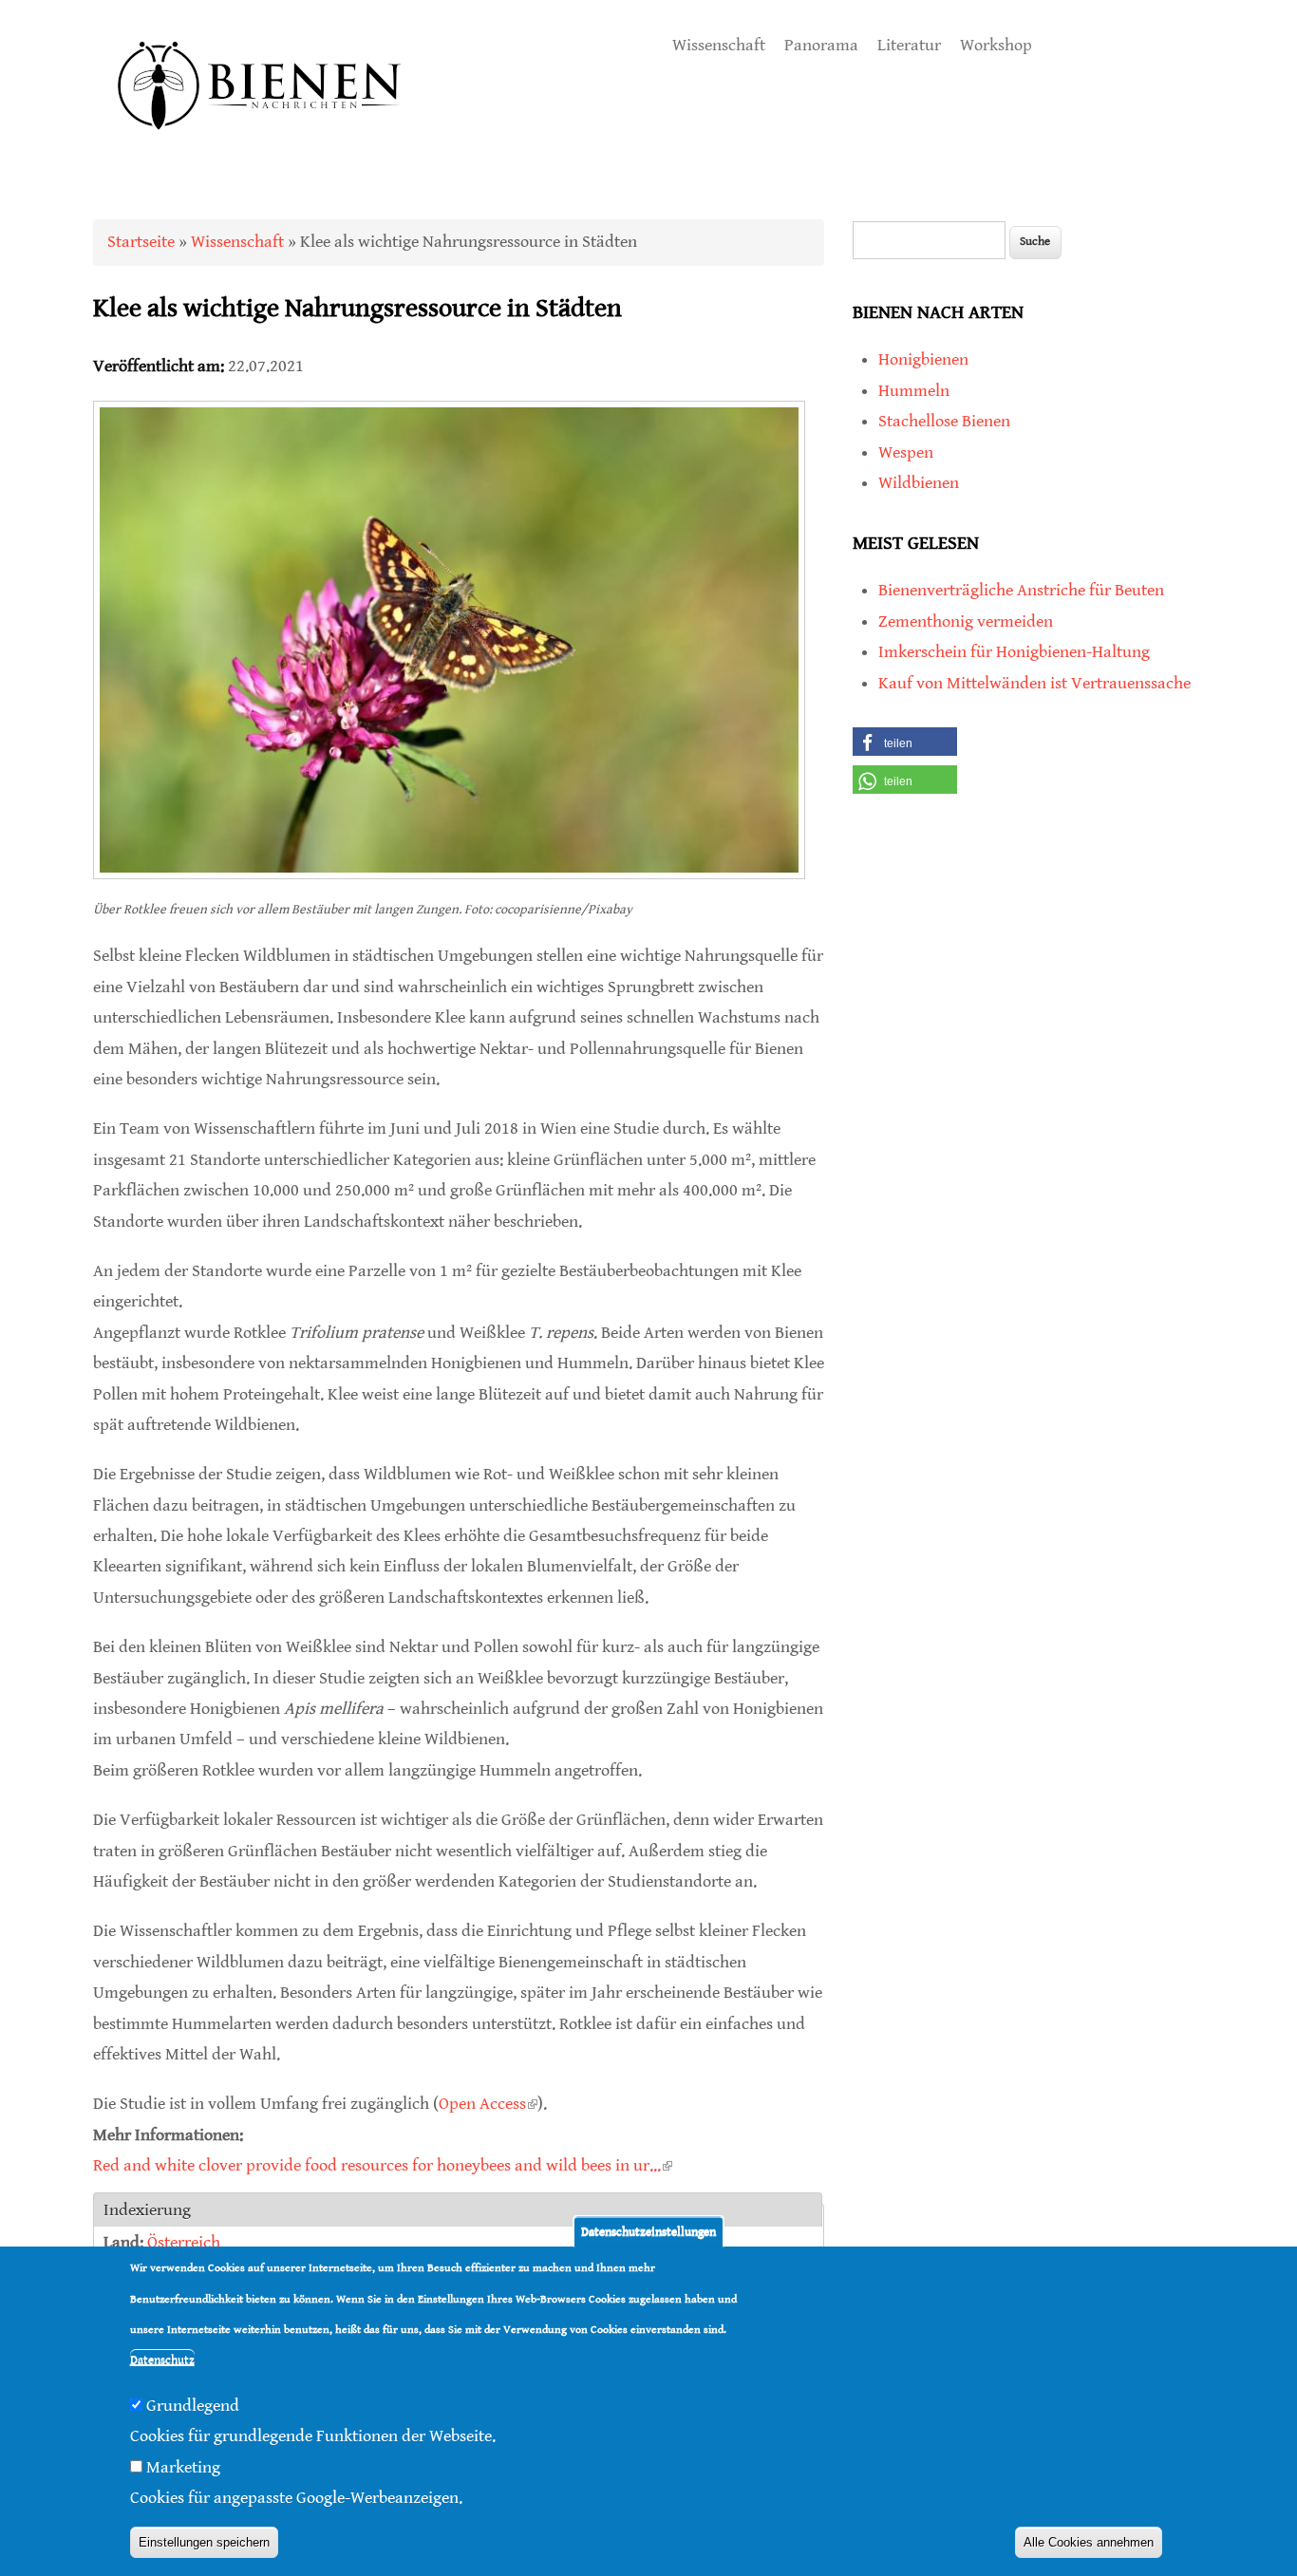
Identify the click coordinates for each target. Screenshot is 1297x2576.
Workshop (996, 45)
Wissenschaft (719, 45)
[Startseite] (260, 151)
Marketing (183, 2468)
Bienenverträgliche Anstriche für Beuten (1021, 590)
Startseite (141, 242)
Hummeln (914, 391)
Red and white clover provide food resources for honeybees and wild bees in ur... (383, 2165)
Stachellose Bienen (944, 421)
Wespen (906, 452)
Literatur (909, 45)
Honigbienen (923, 359)
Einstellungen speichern (204, 2543)
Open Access (488, 2104)
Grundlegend (193, 2407)
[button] (905, 742)
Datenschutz (162, 2361)
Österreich (184, 2242)
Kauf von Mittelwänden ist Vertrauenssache (1034, 683)
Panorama (821, 45)
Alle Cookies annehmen (1089, 2543)
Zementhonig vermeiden (966, 621)
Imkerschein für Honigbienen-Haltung (1014, 652)
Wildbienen (919, 483)
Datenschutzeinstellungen (648, 2232)
